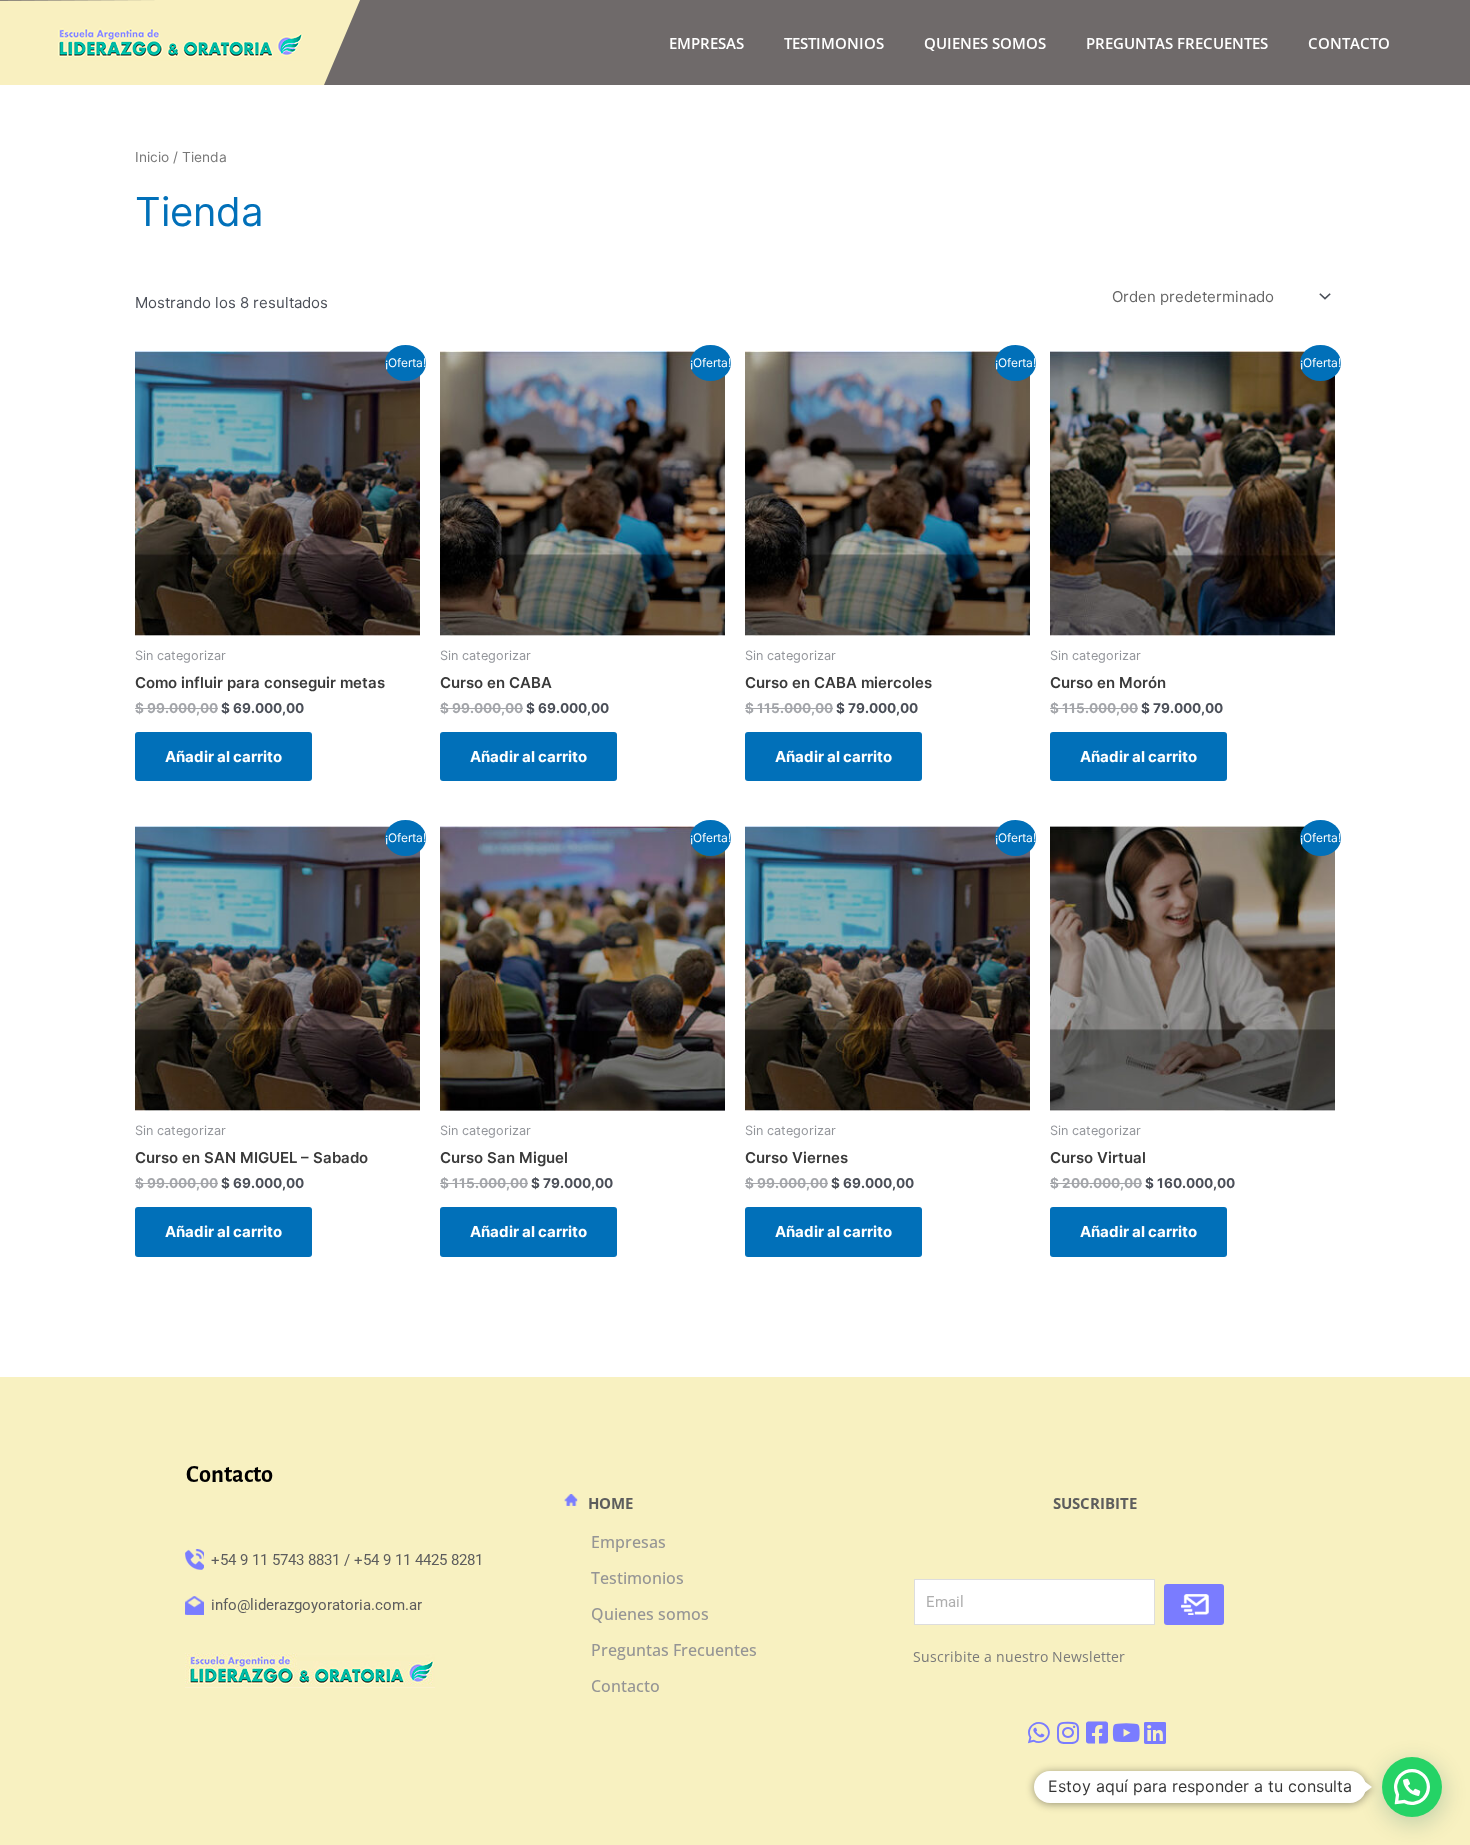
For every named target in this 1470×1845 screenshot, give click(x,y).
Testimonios (834, 43)
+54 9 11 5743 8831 (275, 1560)
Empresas (706, 43)
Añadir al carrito (223, 756)
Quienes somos (985, 43)
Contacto (1349, 43)
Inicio (152, 157)
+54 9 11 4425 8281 (418, 1560)
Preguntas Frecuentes (1177, 43)
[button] (1412, 1787)
